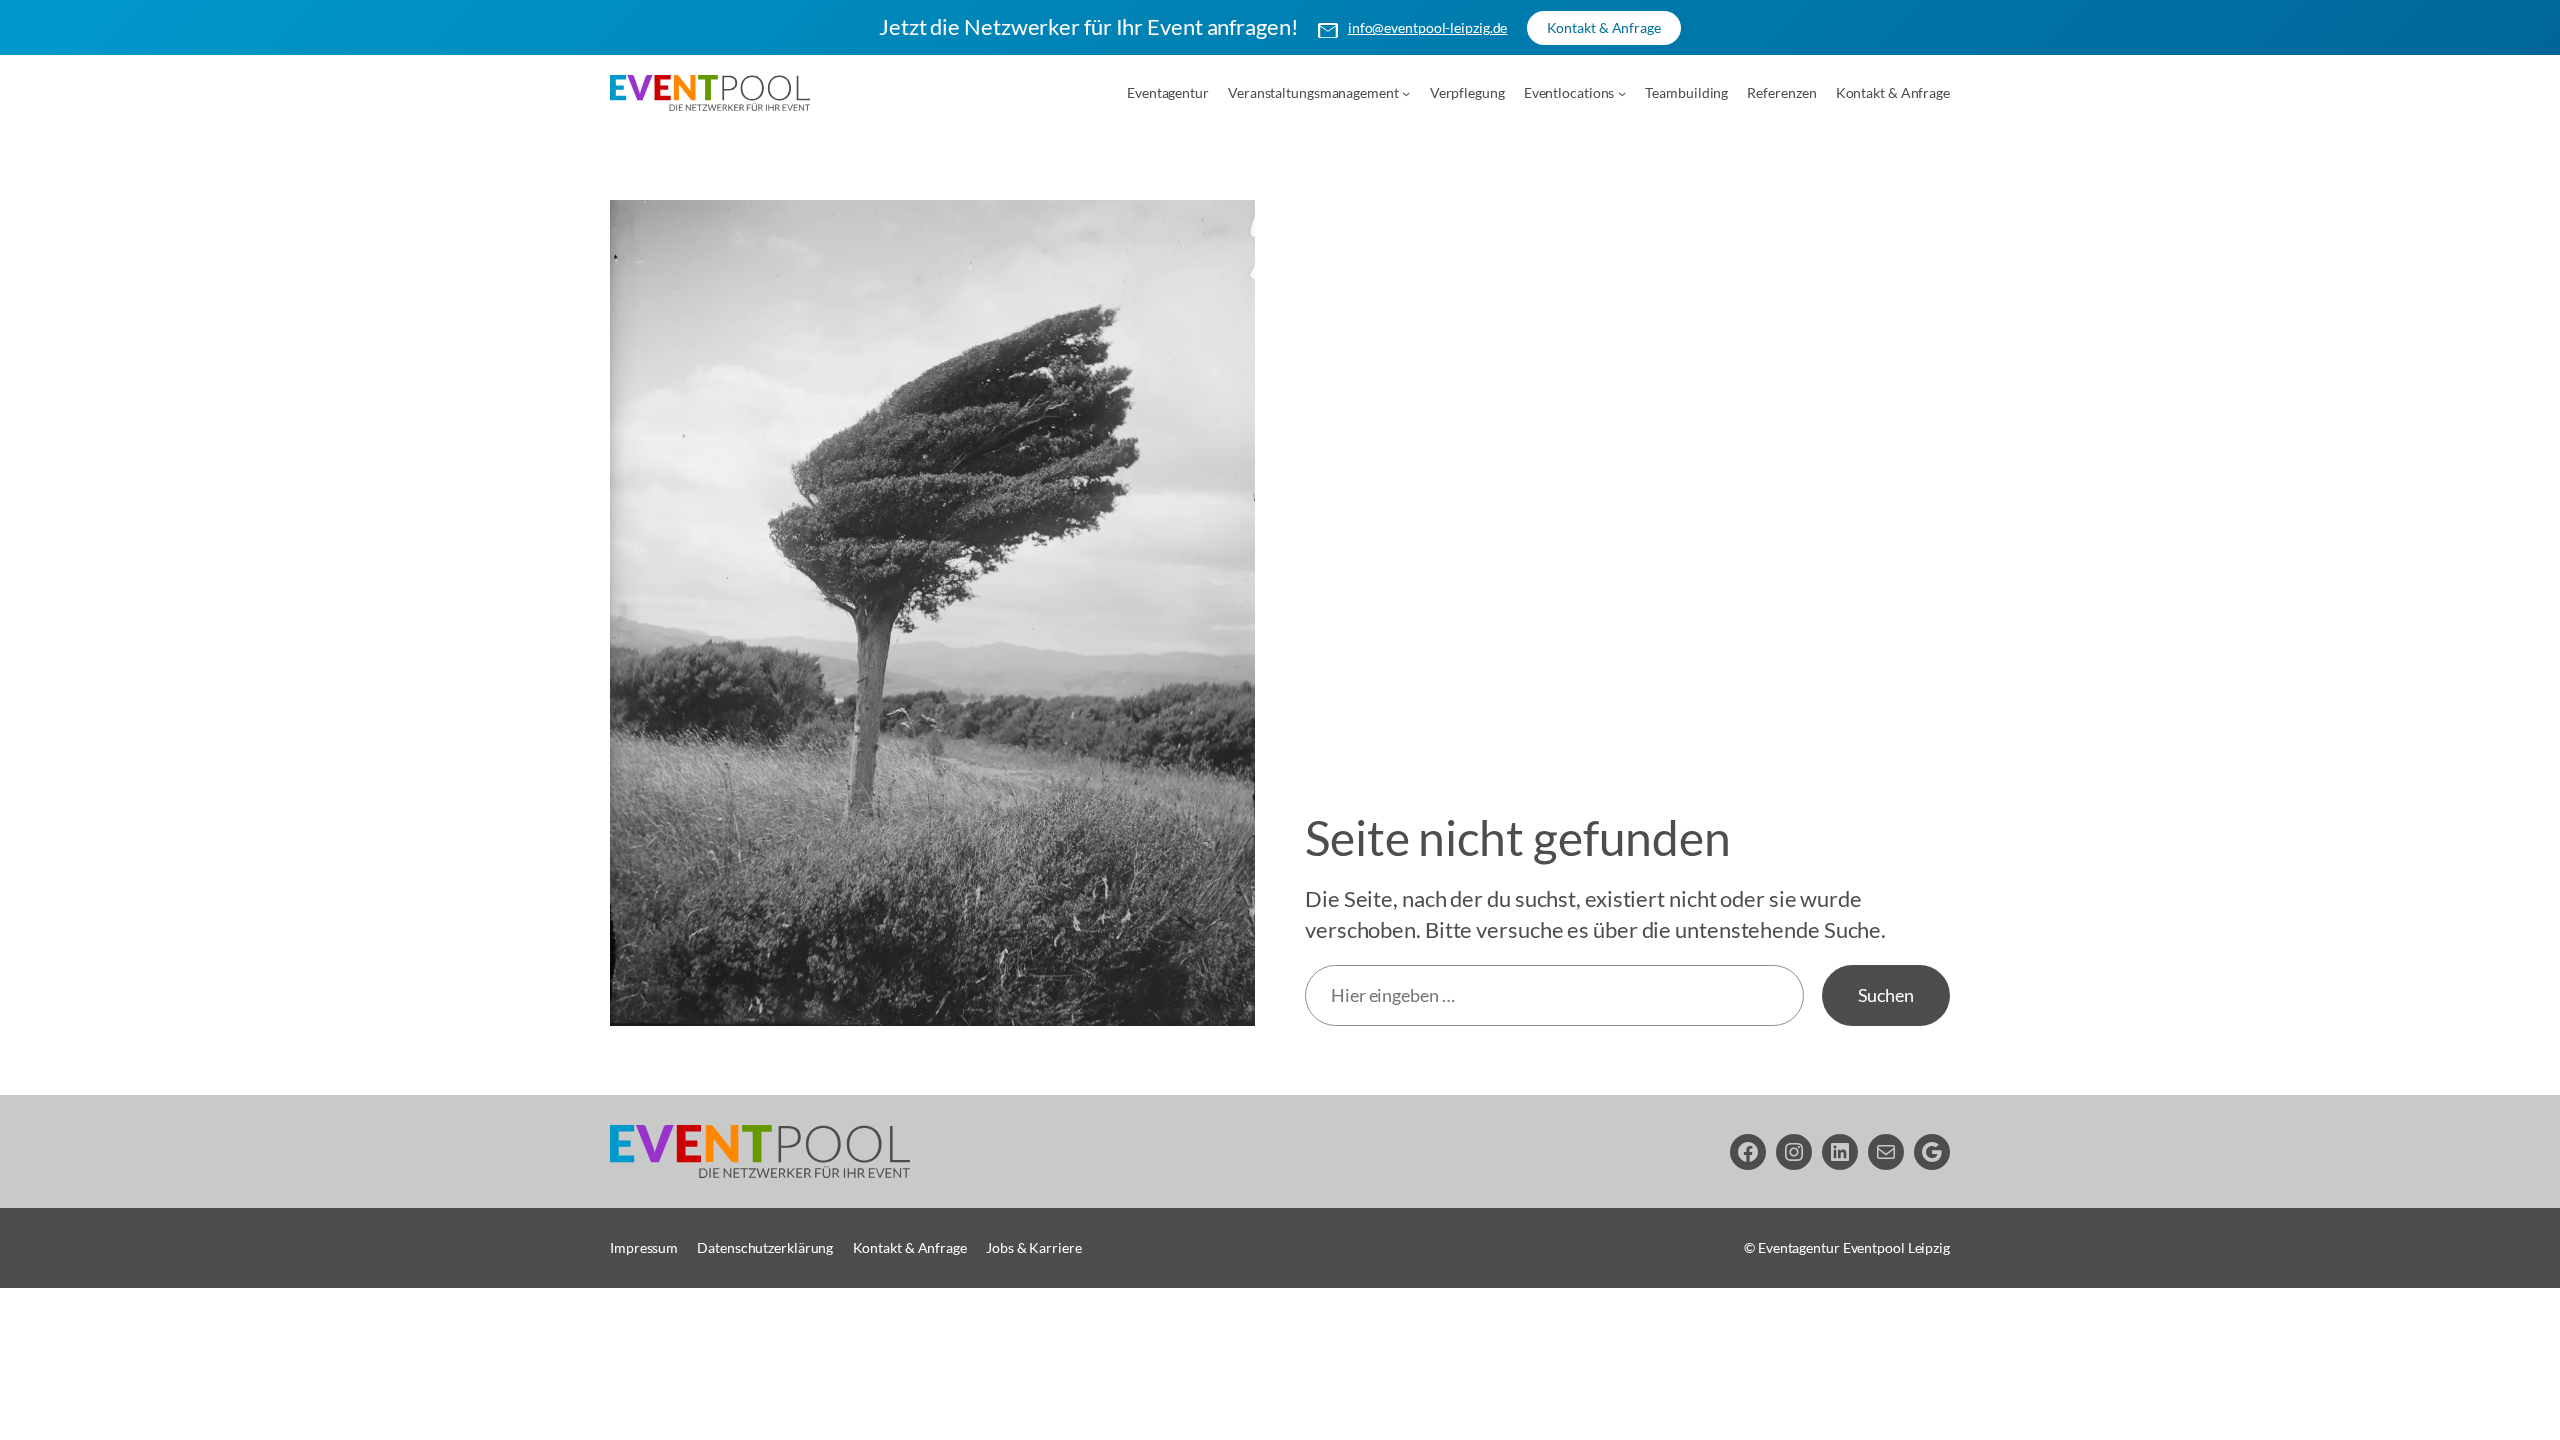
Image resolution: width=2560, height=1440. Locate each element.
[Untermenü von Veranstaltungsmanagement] (1406, 93)
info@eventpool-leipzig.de (1428, 27)
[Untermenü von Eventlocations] (1622, 93)
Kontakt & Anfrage (1604, 27)
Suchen (1886, 995)
